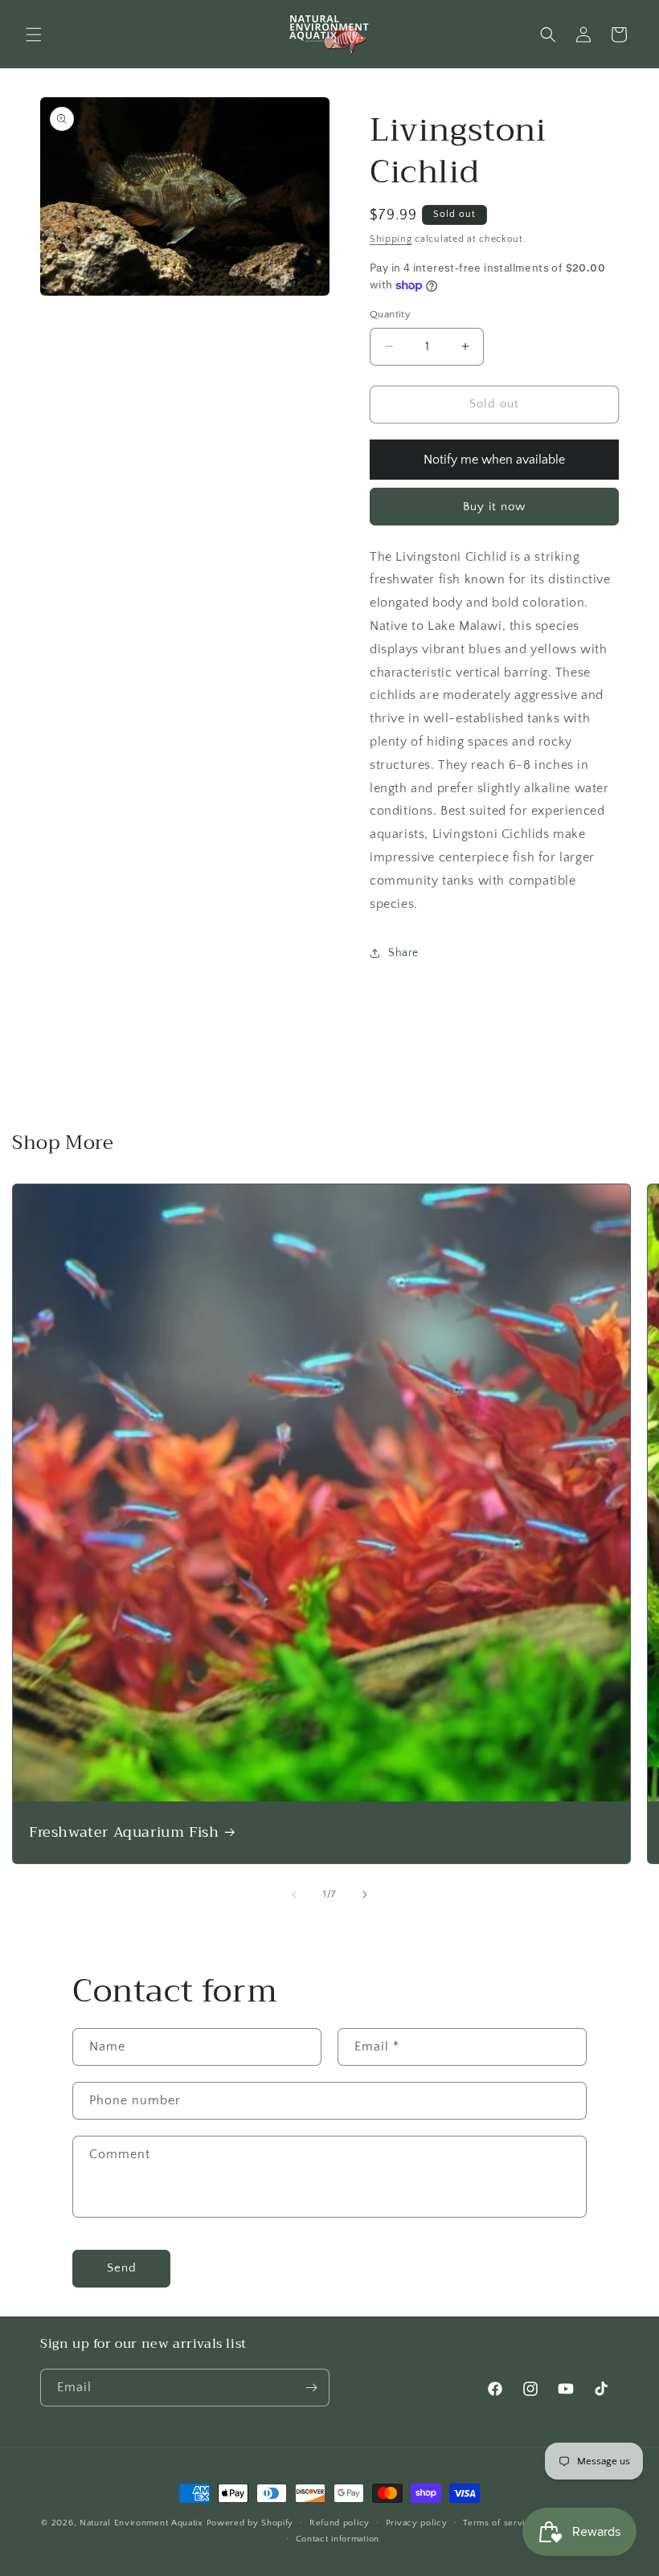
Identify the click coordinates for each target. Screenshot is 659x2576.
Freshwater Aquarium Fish (124, 1832)
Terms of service (499, 2523)
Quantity (390, 314)
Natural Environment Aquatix (141, 2523)
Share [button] (403, 953)
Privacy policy (417, 2523)
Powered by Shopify (250, 2523)
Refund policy (340, 2523)
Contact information (338, 2539)
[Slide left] (294, 1895)
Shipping (391, 239)
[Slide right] (365, 1895)
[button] (34, 35)
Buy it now (494, 507)
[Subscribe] (311, 2388)
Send (122, 2268)
